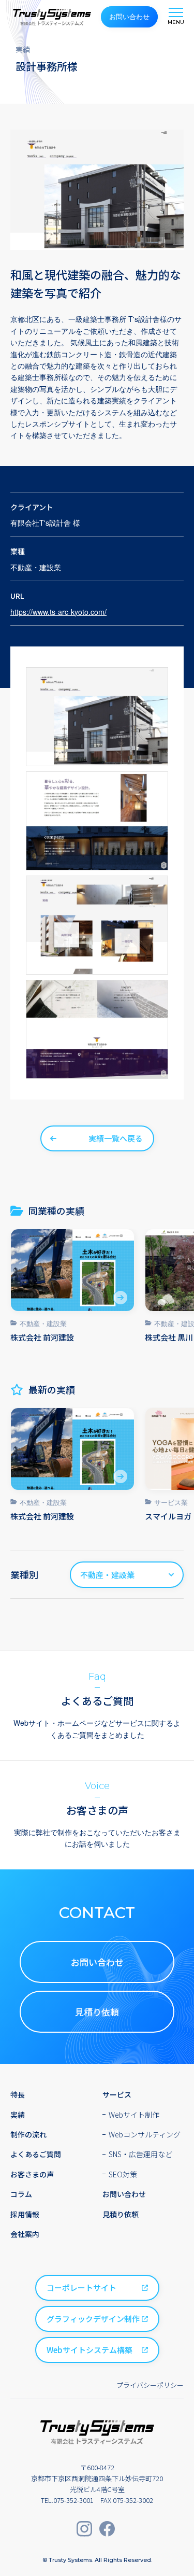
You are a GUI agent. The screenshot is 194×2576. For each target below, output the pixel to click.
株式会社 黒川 (169, 1337)
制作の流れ (28, 2134)
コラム (21, 2194)
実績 (18, 2115)
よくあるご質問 (36, 2154)
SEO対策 (123, 2174)
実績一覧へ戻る (116, 1138)
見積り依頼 (97, 2012)
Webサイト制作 (134, 2115)
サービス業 (171, 1502)
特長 (18, 2094)
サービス (117, 2094)
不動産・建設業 (43, 1323)
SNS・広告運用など (140, 2154)
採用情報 (25, 2214)
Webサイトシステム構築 (89, 2350)
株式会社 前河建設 (42, 1337)
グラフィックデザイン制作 (93, 2319)
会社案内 (25, 2234)
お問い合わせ (129, 16)
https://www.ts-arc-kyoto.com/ (58, 612)
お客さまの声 (32, 2174)
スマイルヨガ (168, 1516)
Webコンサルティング (145, 2134)
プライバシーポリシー (150, 2385)
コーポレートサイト (81, 2288)
